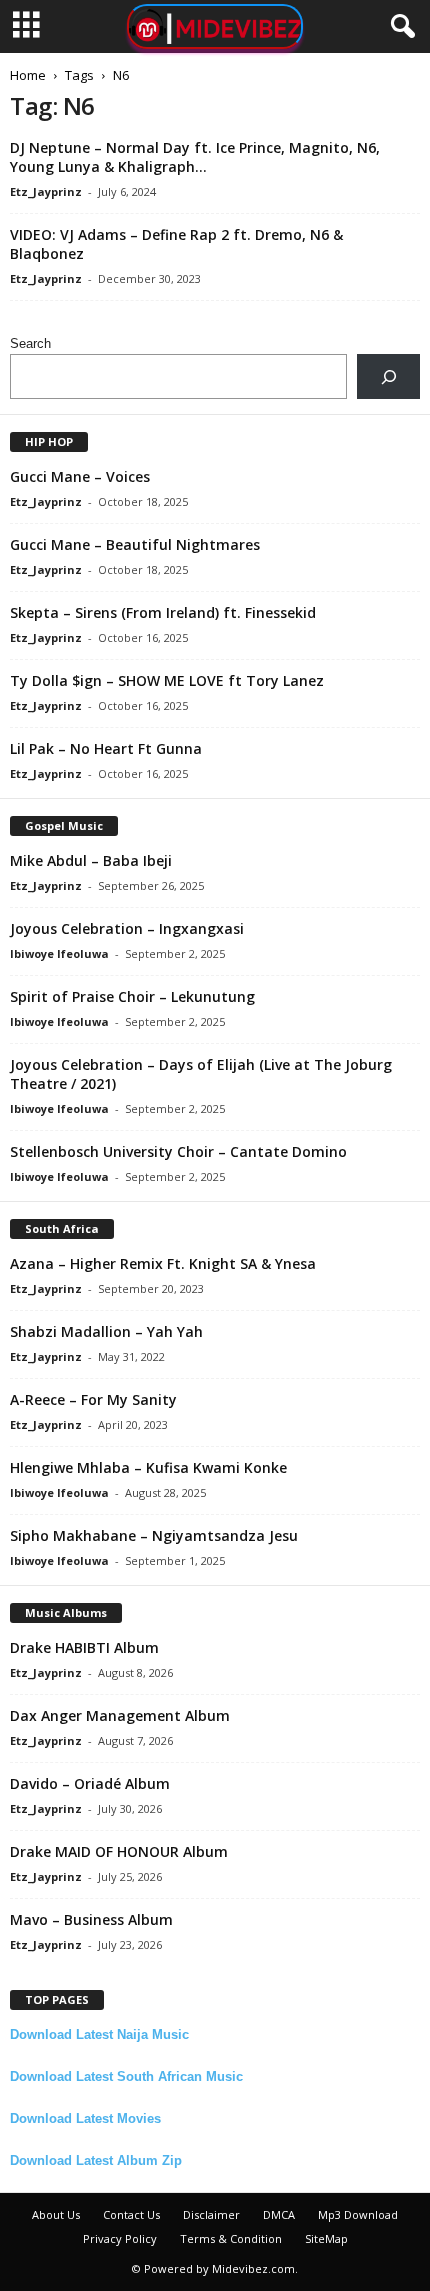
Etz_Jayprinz (46, 191)
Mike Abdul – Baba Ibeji (91, 860)
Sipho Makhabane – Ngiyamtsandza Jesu (154, 1535)
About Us (56, 2214)
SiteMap (326, 2238)
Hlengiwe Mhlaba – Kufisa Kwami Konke (148, 1467)
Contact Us (131, 2214)
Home (28, 75)
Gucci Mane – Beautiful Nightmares (135, 544)
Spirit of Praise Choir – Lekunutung (132, 996)
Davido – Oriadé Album (90, 1783)
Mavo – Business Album (91, 1919)
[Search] (388, 376)
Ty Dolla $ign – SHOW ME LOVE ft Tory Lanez (167, 680)
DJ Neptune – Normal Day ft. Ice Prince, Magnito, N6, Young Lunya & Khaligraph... (195, 157)
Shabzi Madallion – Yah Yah (106, 1331)
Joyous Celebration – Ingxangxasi (127, 928)
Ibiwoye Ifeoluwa (59, 953)
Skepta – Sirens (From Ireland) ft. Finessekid (163, 612)
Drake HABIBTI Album (84, 1647)
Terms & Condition (231, 2238)
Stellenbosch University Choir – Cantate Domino (178, 1151)
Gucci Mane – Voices (80, 476)
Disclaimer (211, 2214)
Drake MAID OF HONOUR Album (119, 1851)
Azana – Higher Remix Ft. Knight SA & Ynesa (163, 1263)
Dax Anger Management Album (120, 1715)
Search (30, 343)
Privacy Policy (120, 2238)
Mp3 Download (358, 2214)
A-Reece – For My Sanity (93, 1399)
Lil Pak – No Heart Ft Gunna (106, 748)
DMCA (279, 2214)
